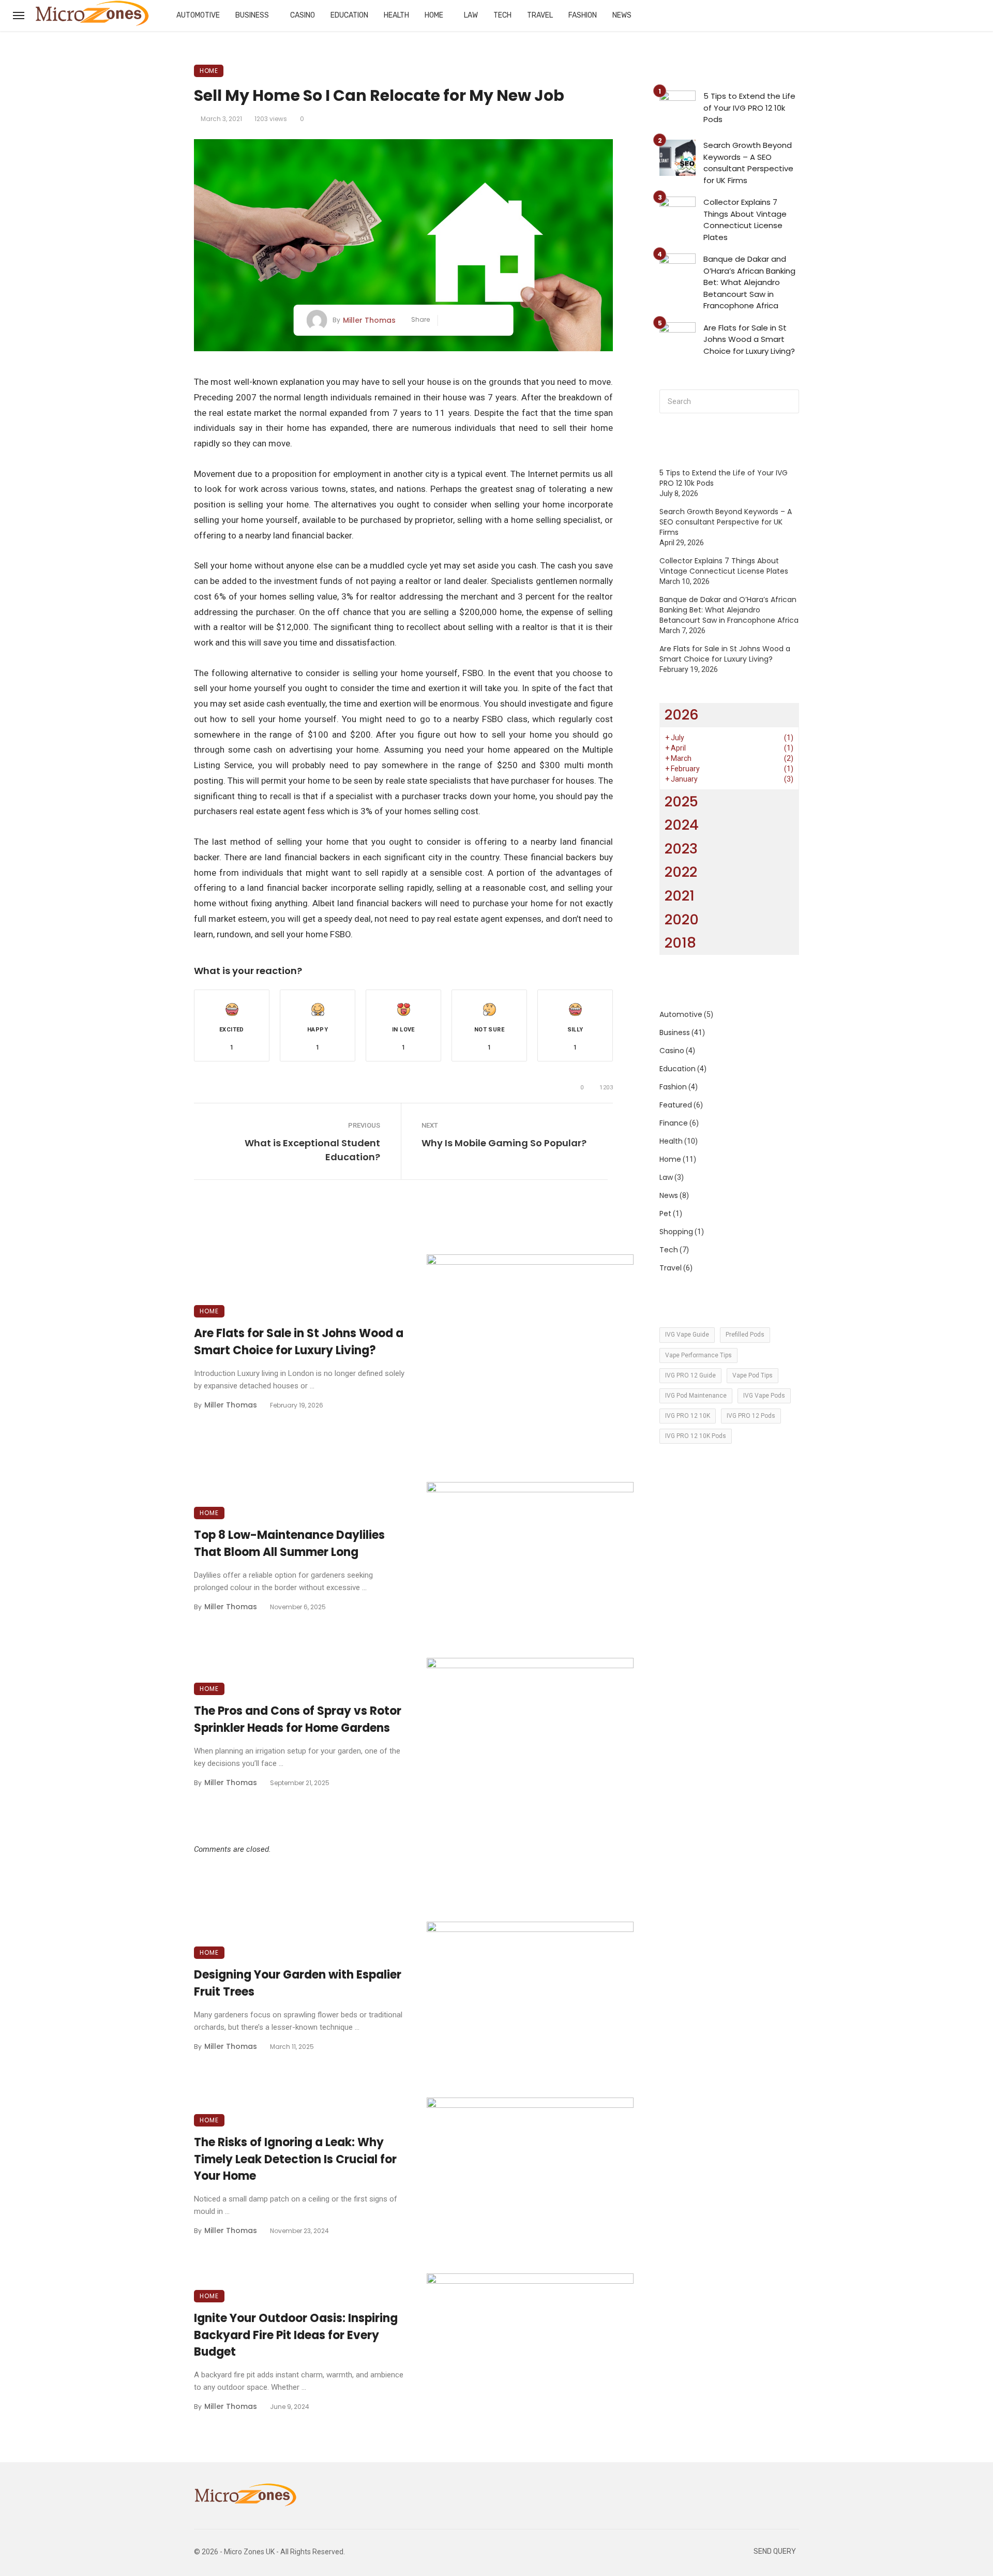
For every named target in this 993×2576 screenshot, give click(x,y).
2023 (681, 849)
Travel (540, 15)
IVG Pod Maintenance (696, 1396)
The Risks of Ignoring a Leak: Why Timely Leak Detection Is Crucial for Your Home (295, 2159)
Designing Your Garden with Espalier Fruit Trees (298, 1983)
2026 (682, 715)
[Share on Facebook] (450, 320)
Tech (502, 15)
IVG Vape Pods (764, 1396)
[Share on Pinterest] (481, 320)
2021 (680, 896)
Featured (676, 1105)
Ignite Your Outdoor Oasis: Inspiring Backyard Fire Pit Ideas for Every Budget (296, 2335)
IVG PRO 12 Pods (751, 1416)
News (622, 15)
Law (471, 15)
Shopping (676, 1232)
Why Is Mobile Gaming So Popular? (504, 1143)
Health (396, 15)
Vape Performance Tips (698, 1355)
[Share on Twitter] (465, 320)
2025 (681, 802)
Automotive (198, 15)
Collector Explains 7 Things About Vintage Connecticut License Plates (745, 220)
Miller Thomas (369, 320)
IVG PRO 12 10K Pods (696, 1436)
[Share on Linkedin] (496, 320)
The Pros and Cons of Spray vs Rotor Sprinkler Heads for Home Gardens (298, 1719)
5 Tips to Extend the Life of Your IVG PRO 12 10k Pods (749, 108)
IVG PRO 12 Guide (690, 1375)
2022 (681, 872)
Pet (665, 1214)
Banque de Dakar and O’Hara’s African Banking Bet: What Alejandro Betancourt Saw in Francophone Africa (749, 282)
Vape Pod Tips (753, 1375)
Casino (303, 15)
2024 (682, 825)
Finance (674, 1123)
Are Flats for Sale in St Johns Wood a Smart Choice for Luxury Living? (299, 1342)
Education (349, 15)
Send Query (775, 2551)
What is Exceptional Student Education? (312, 1150)
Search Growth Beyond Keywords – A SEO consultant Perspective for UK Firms (748, 163)
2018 (680, 943)
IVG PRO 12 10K (688, 1416)
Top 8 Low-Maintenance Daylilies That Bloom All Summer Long (289, 1544)
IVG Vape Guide (687, 1335)
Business (252, 15)
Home (434, 15)
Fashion (583, 15)
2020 (682, 919)
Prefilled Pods (745, 1335)
